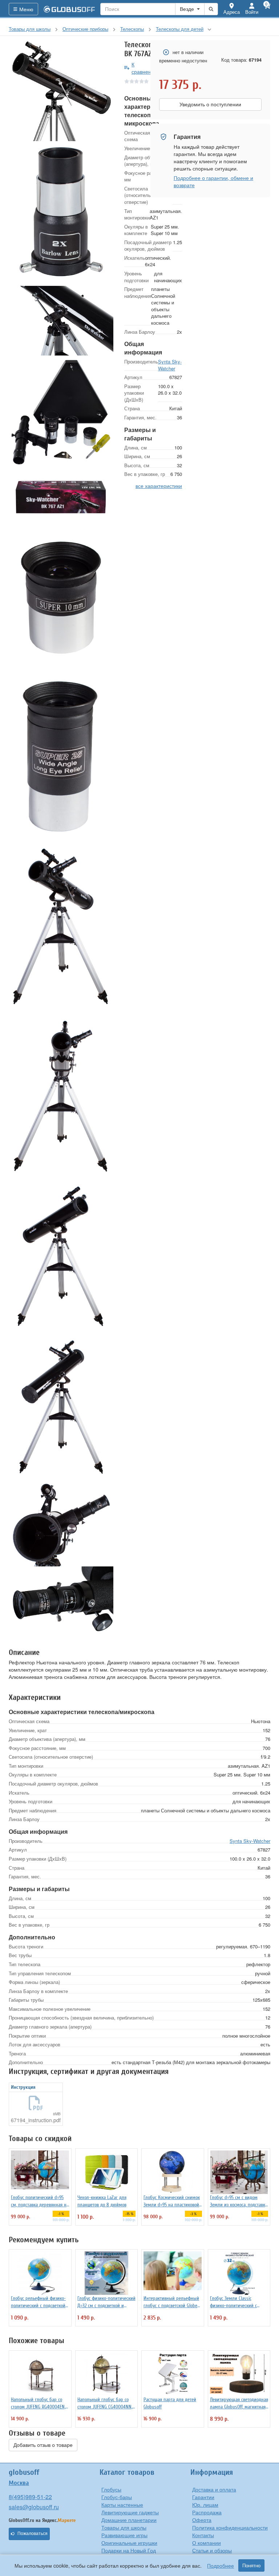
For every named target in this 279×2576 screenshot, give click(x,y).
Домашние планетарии (129, 2520)
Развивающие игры (124, 2535)
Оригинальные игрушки (129, 2543)
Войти (252, 12)
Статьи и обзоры (212, 2550)
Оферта (202, 2520)
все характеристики (159, 486)
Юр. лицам (205, 2505)
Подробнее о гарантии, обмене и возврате (213, 181)
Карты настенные (122, 2505)
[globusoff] (69, 9)
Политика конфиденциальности (230, 2527)
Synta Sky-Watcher (170, 365)
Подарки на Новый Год (129, 2550)
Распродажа (207, 2512)
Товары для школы (124, 2527)
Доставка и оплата (214, 2489)
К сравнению (145, 68)
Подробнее (221, 2565)
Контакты (203, 2535)
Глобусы (111, 2489)
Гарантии (203, 2497)
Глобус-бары (117, 2497)
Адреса (232, 12)
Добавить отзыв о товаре (43, 2445)
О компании (207, 2543)
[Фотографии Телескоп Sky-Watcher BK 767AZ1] (61, 91)
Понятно (251, 2565)
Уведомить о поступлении (210, 104)
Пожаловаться (33, 2534)
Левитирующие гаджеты (130, 2512)
